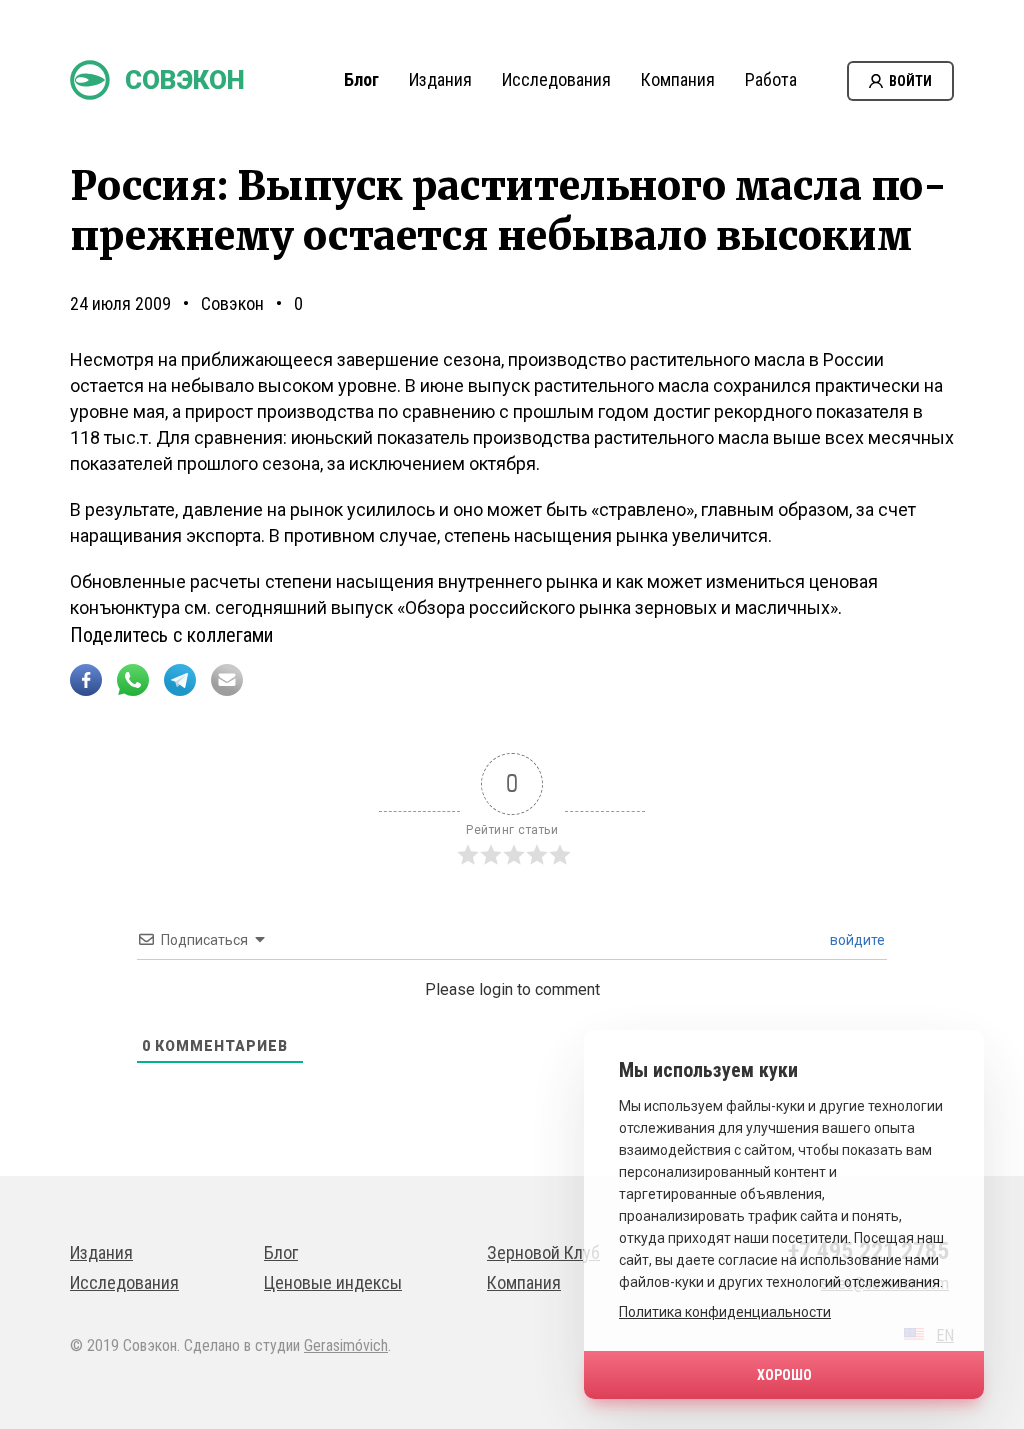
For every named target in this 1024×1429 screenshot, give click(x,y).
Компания (678, 79)
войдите (856, 940)
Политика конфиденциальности (725, 1312)
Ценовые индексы (333, 1282)
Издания (440, 79)
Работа (771, 79)
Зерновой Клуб (543, 1252)
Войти (910, 81)
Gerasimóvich (346, 1345)
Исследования (556, 79)
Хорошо (784, 1375)
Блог (361, 79)
